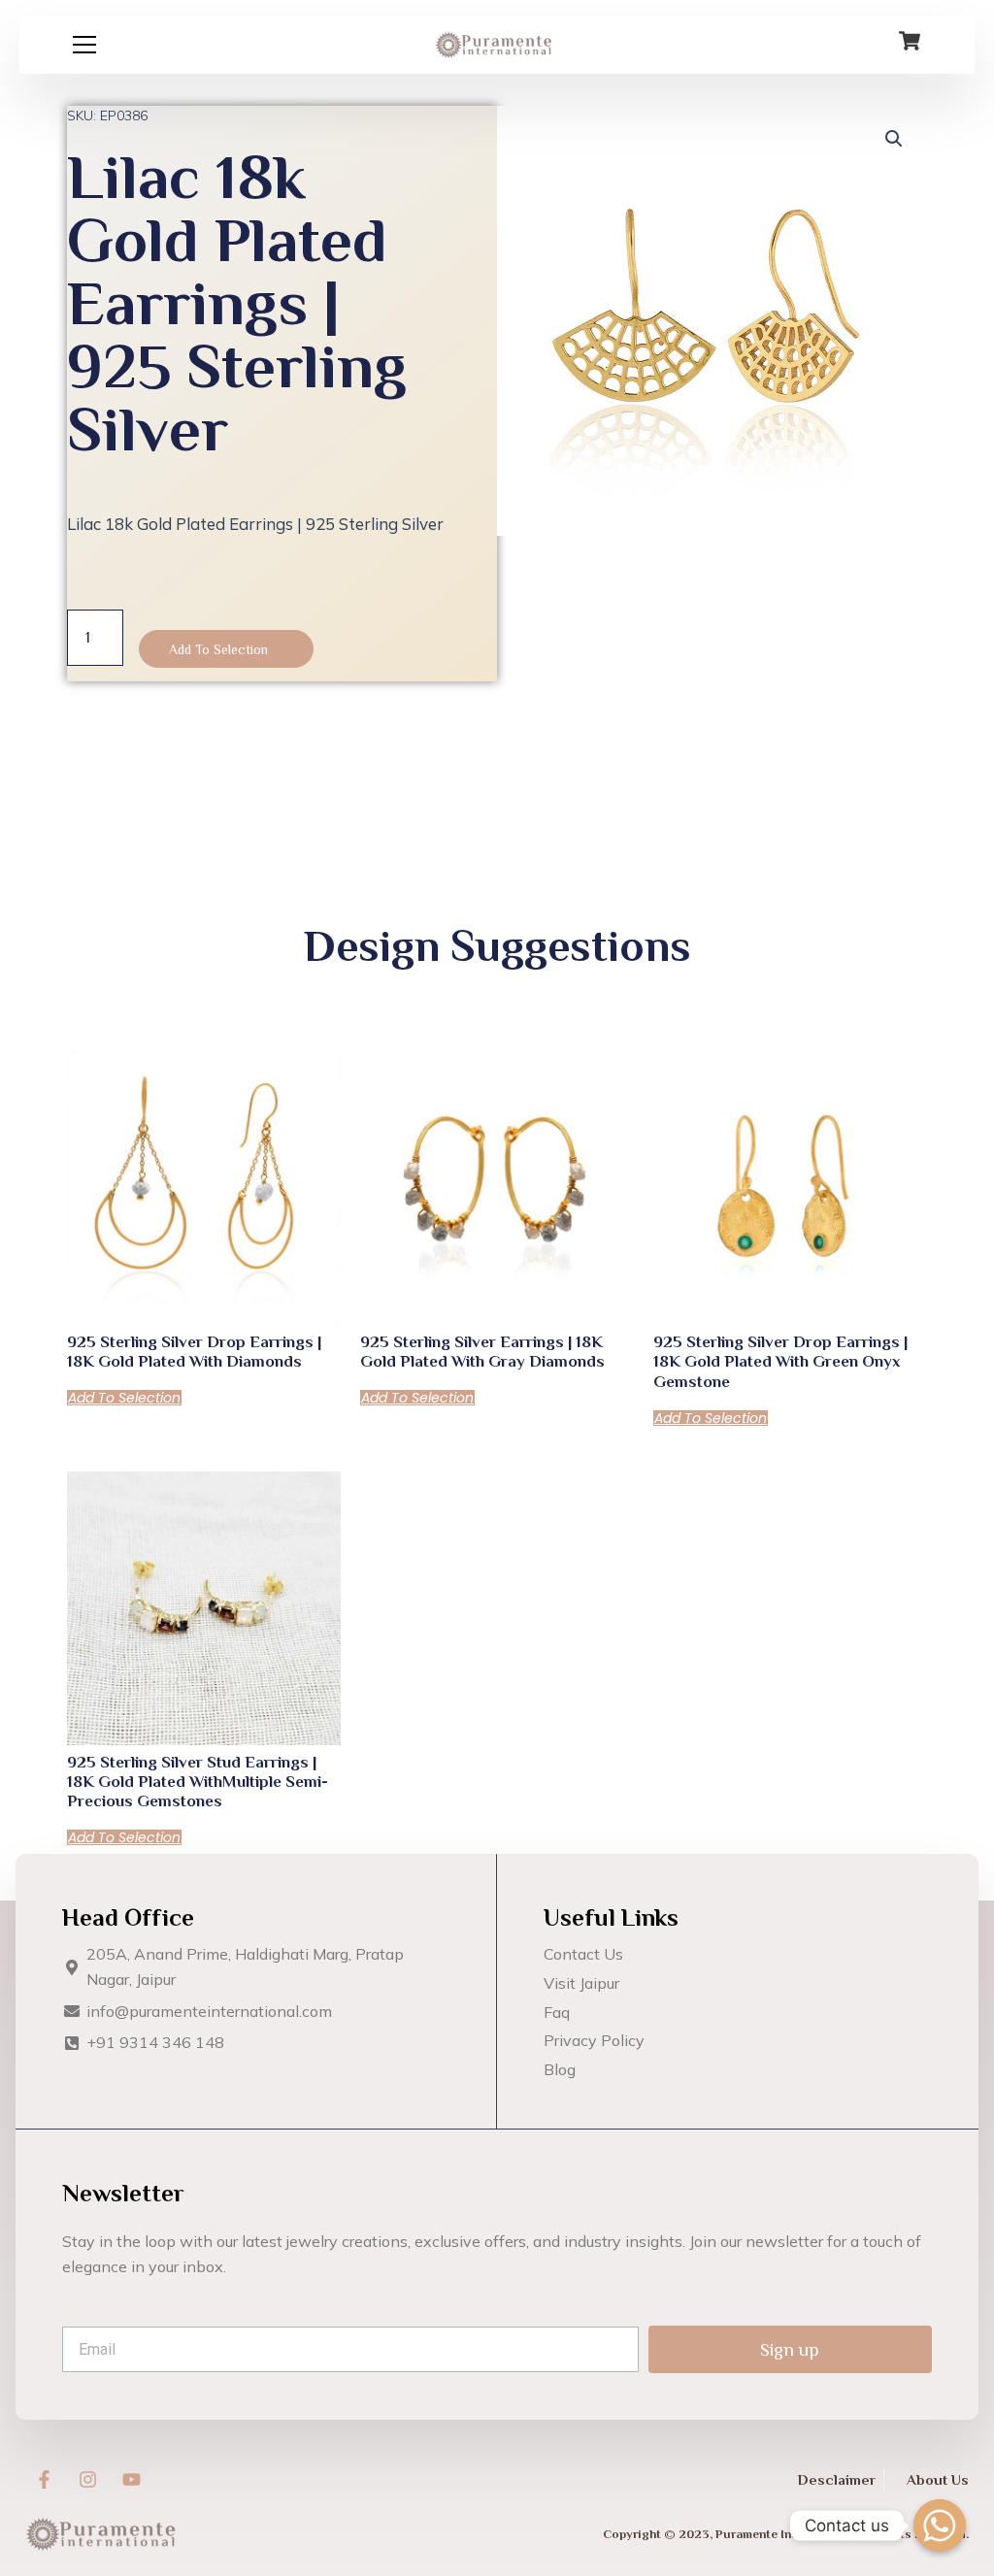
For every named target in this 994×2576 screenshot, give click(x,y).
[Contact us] (940, 2526)
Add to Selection (218, 649)
